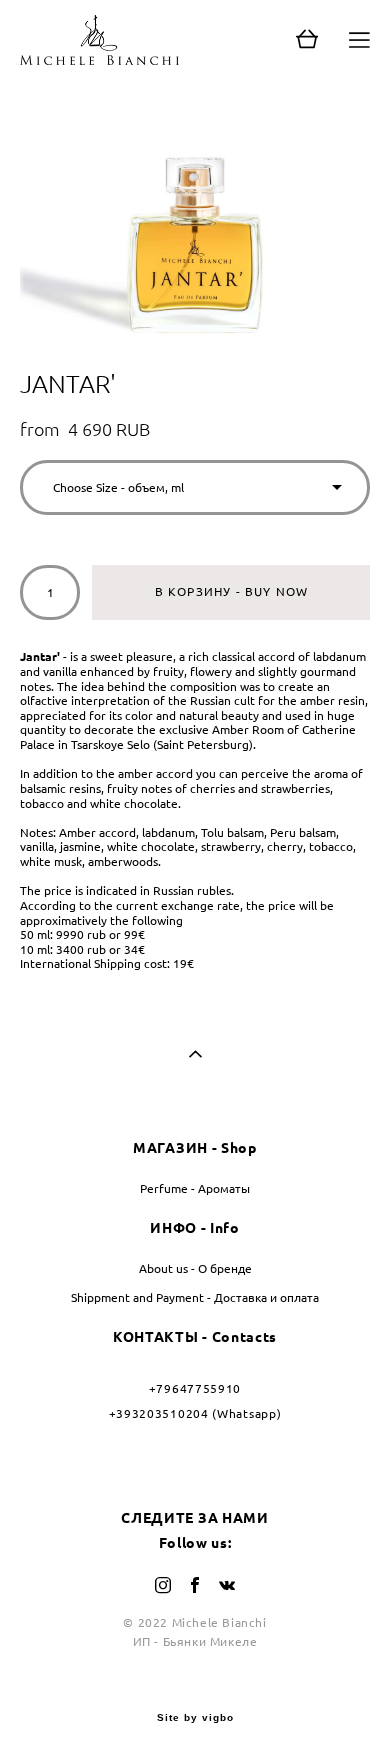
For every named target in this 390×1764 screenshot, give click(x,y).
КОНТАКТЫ (156, 1337)
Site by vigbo (195, 1718)
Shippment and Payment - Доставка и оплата (195, 1297)
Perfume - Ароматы (195, 1188)
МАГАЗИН (170, 1148)
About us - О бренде (195, 1268)
